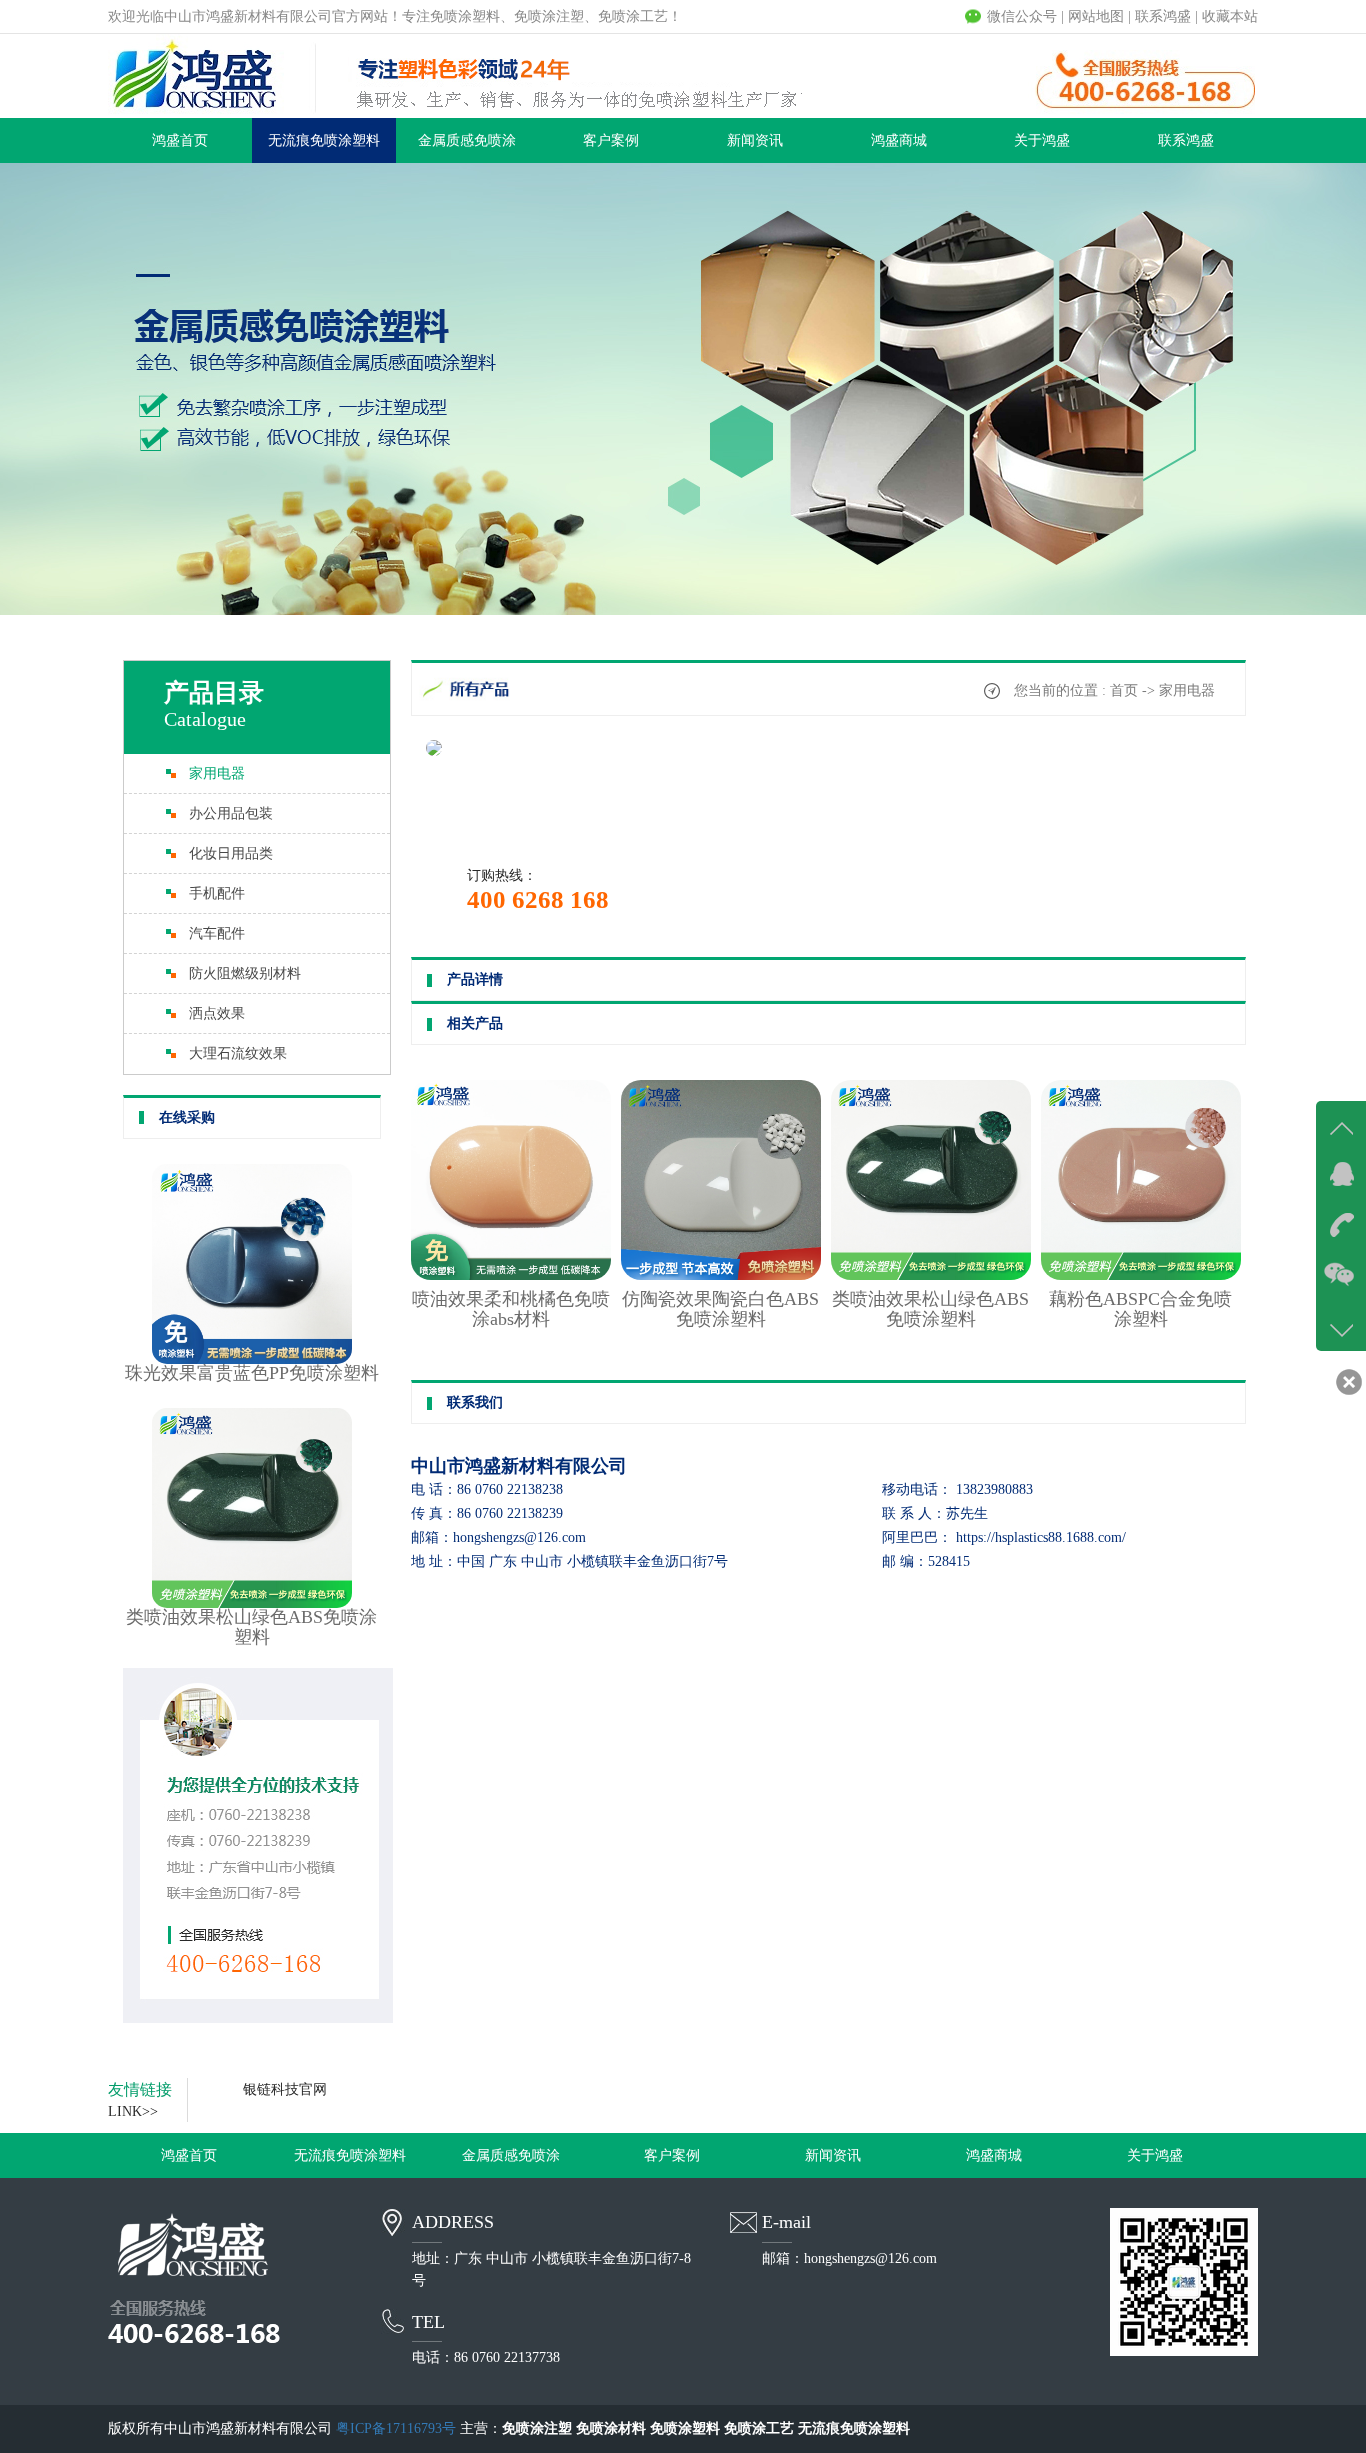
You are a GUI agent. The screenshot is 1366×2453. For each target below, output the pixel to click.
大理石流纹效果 (238, 1053)
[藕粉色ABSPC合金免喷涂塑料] (1141, 1275)
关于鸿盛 (1042, 140)
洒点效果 (217, 1013)
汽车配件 (217, 933)
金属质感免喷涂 (467, 140)
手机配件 (217, 893)
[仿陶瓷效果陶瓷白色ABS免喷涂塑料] (721, 1275)
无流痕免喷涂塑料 (324, 140)
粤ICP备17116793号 (396, 2428)
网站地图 (1096, 16)
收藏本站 (1230, 16)
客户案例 (611, 140)
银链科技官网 (285, 2089)
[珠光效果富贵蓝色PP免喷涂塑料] (252, 1359)
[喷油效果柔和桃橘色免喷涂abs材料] (511, 1275)
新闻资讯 (755, 140)
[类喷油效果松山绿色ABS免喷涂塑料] (252, 1603)
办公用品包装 (231, 813)
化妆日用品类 (231, 853)
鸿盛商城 (899, 140)
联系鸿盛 (1163, 16)
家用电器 (217, 773)
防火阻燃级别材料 (245, 973)
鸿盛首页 (180, 140)
